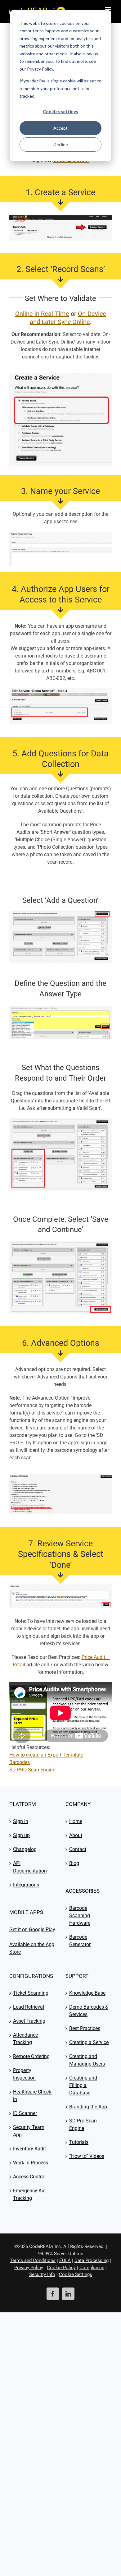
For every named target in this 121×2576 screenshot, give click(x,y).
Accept (60, 128)
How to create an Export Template (46, 1755)
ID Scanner (25, 2113)
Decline (61, 144)
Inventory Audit (29, 2149)
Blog (74, 1863)
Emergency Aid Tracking (29, 2194)
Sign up (21, 1835)
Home (76, 1821)
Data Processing (92, 2260)
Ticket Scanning (31, 1993)
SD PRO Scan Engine (32, 1770)
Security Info (42, 2274)
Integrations (26, 1885)
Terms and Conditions (33, 2260)
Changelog (25, 1849)
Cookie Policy (61, 2268)
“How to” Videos (87, 2156)
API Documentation (30, 1867)
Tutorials (79, 2142)
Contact (78, 1849)
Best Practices (85, 2028)
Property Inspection (24, 2074)
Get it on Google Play (32, 1930)
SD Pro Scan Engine (83, 2124)
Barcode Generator (80, 1941)
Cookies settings (60, 111)
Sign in (21, 1821)
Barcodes (20, 1762)
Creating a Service (89, 2042)
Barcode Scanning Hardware (80, 1916)
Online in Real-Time (42, 314)
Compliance (92, 2268)
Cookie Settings (76, 2274)
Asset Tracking (29, 2021)
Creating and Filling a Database (83, 2085)
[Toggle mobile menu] (108, 9)
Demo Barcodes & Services (89, 2011)
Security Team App (29, 2131)
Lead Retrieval (29, 2007)
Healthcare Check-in (33, 2096)
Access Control (29, 2177)
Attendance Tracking (25, 2039)
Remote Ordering (31, 2056)
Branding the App (88, 2107)
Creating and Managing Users (87, 2060)
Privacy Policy (29, 2268)
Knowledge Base (87, 1993)
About (76, 1835)
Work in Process (31, 2163)
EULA (65, 2260)
